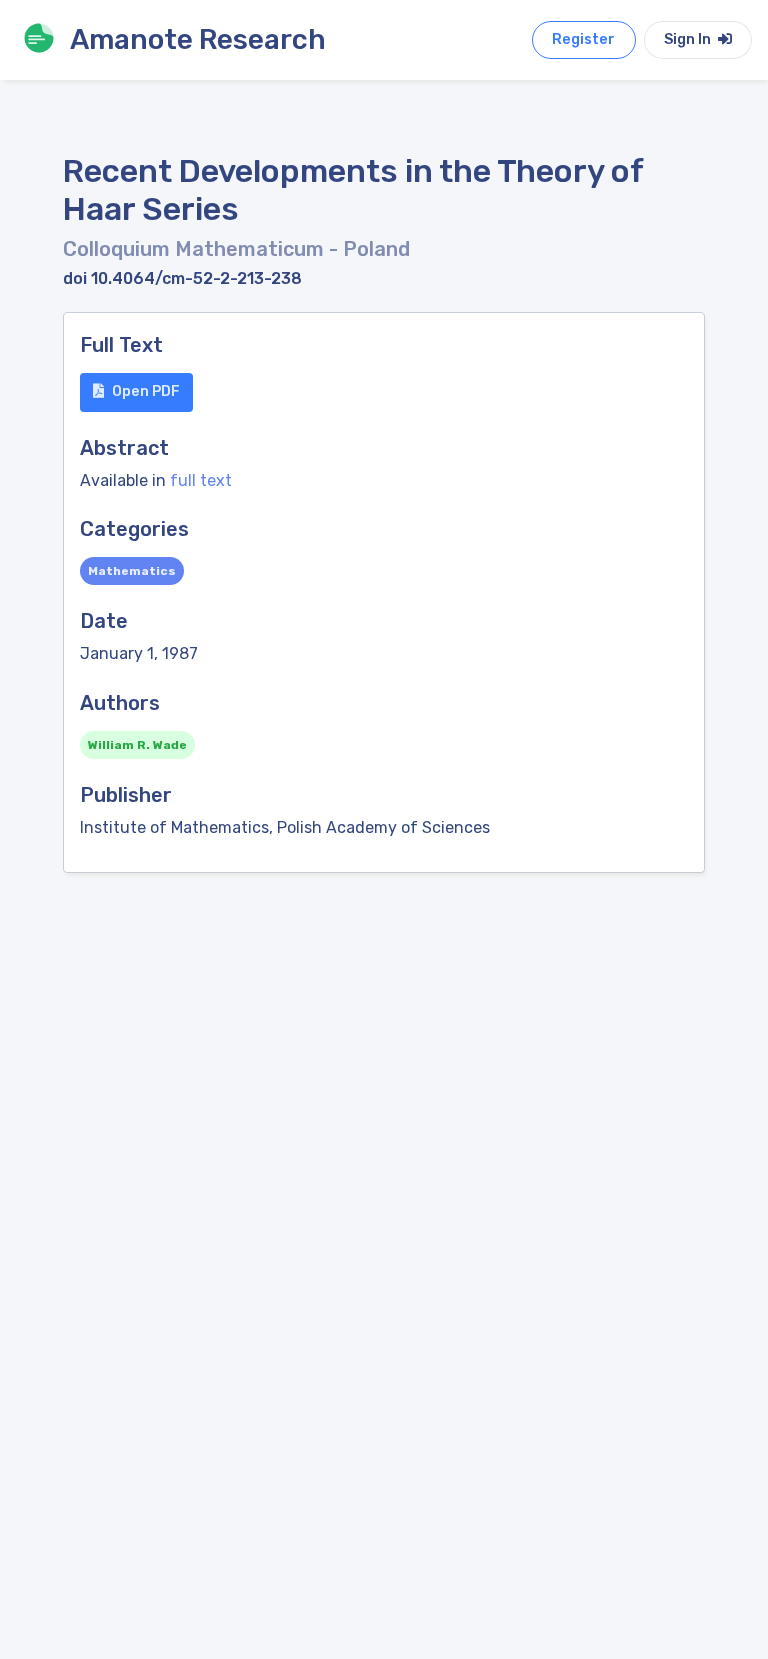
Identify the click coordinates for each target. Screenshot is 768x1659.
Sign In (689, 39)
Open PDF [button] (146, 391)
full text (201, 480)
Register (583, 39)
